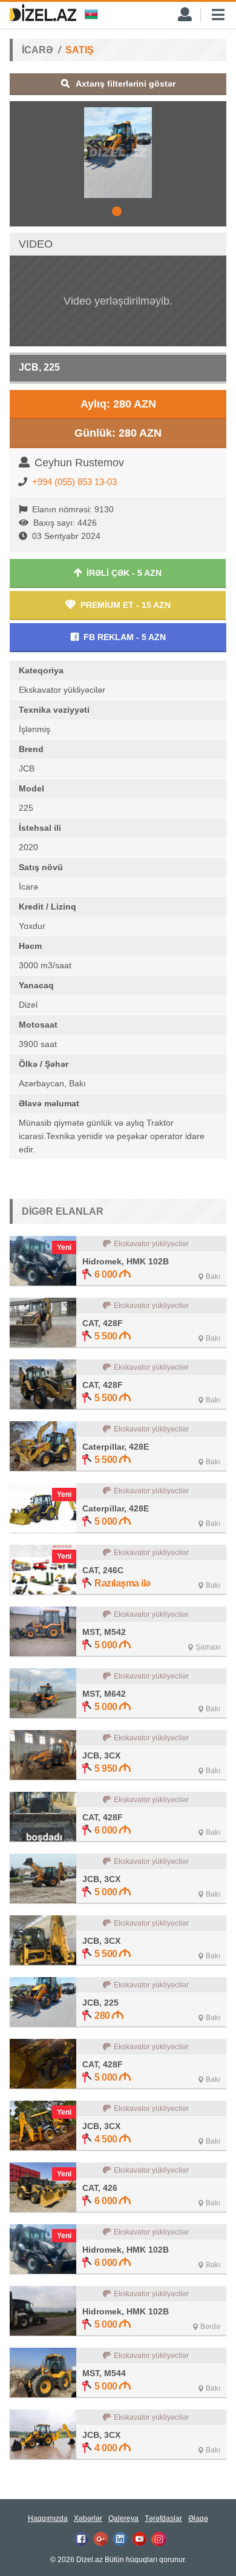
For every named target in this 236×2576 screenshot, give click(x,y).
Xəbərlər (88, 2518)
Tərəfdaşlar (163, 2518)
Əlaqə (198, 2518)
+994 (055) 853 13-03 (74, 482)
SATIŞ (80, 50)
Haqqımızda (48, 2518)
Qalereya (123, 2518)
